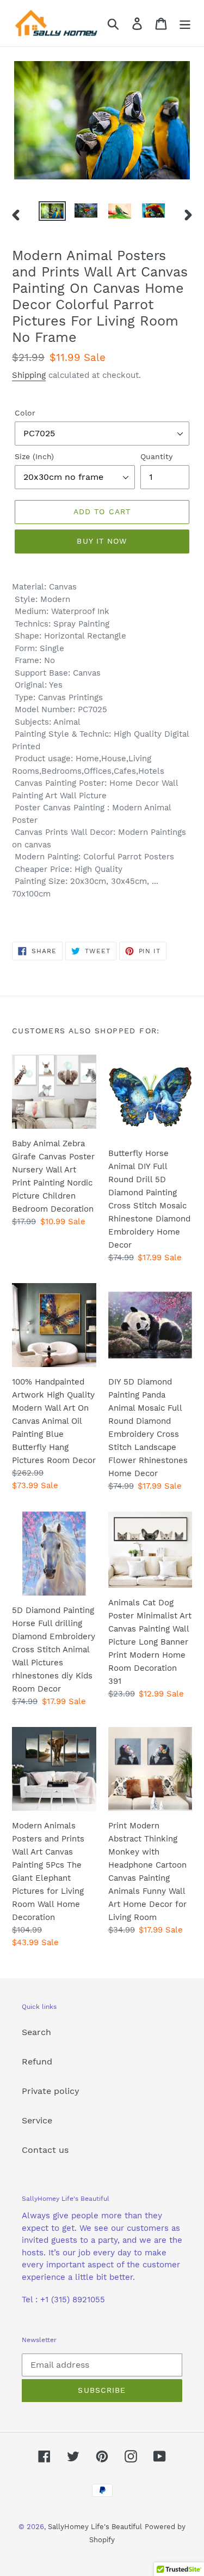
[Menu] (185, 23)
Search (36, 2032)
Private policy (51, 2091)
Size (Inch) (34, 456)
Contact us (45, 2150)
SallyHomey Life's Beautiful (95, 2527)
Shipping (29, 375)
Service (37, 2120)
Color (25, 413)
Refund (37, 2062)
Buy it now (102, 541)
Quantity (156, 456)
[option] (52, 213)
